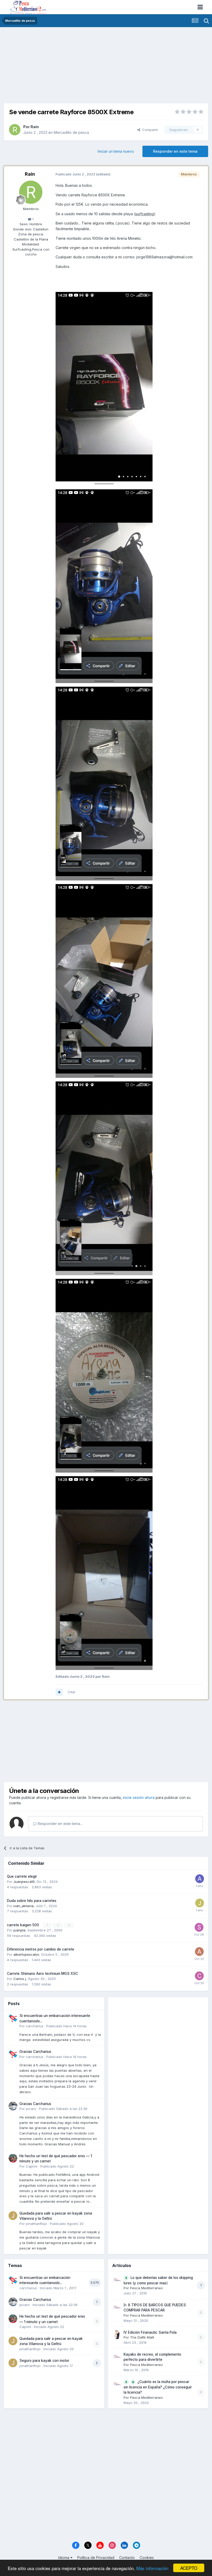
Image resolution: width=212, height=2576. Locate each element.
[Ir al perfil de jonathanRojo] (13, 2216)
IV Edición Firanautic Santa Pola (150, 2332)
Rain (35, 127)
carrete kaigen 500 (24, 1925)
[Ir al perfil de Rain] (15, 130)
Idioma (64, 2558)
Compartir (149, 130)
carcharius (35, 2026)
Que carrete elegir (22, 1876)
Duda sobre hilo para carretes (32, 1901)
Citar (72, 1692)
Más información (152, 2568)
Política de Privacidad (96, 2558)
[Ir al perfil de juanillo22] (200, 1903)
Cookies (147, 2558)
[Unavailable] (104, 388)
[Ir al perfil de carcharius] (13, 2018)
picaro (31, 2109)
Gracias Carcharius (35, 2052)
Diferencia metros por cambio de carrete (41, 1949)
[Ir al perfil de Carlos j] (199, 1976)
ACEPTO (189, 2568)
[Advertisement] (106, 67)
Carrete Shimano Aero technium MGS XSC (43, 1974)
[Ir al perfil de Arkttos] (200, 1879)
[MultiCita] (59, 1692)
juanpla (19, 1930)
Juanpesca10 (24, 1882)
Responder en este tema (175, 151)
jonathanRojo (36, 2224)
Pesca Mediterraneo (146, 2288)
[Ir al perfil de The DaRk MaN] (117, 2335)
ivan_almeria (24, 1906)
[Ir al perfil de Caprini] (13, 2158)
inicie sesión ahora (139, 1797)
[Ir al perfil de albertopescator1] (199, 1952)
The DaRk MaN (142, 2337)
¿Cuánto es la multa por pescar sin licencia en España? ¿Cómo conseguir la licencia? (158, 2387)
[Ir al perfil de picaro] (13, 2106)
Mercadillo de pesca (71, 132)
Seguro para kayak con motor (44, 2361)
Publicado (66, 2026)
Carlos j (20, 1979)
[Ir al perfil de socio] (199, 1927)
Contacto (127, 2558)
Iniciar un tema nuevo (116, 151)
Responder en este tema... (60, 1824)
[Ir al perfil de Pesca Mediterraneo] (117, 2280)
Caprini (32, 2166)
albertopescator (26, 1954)
